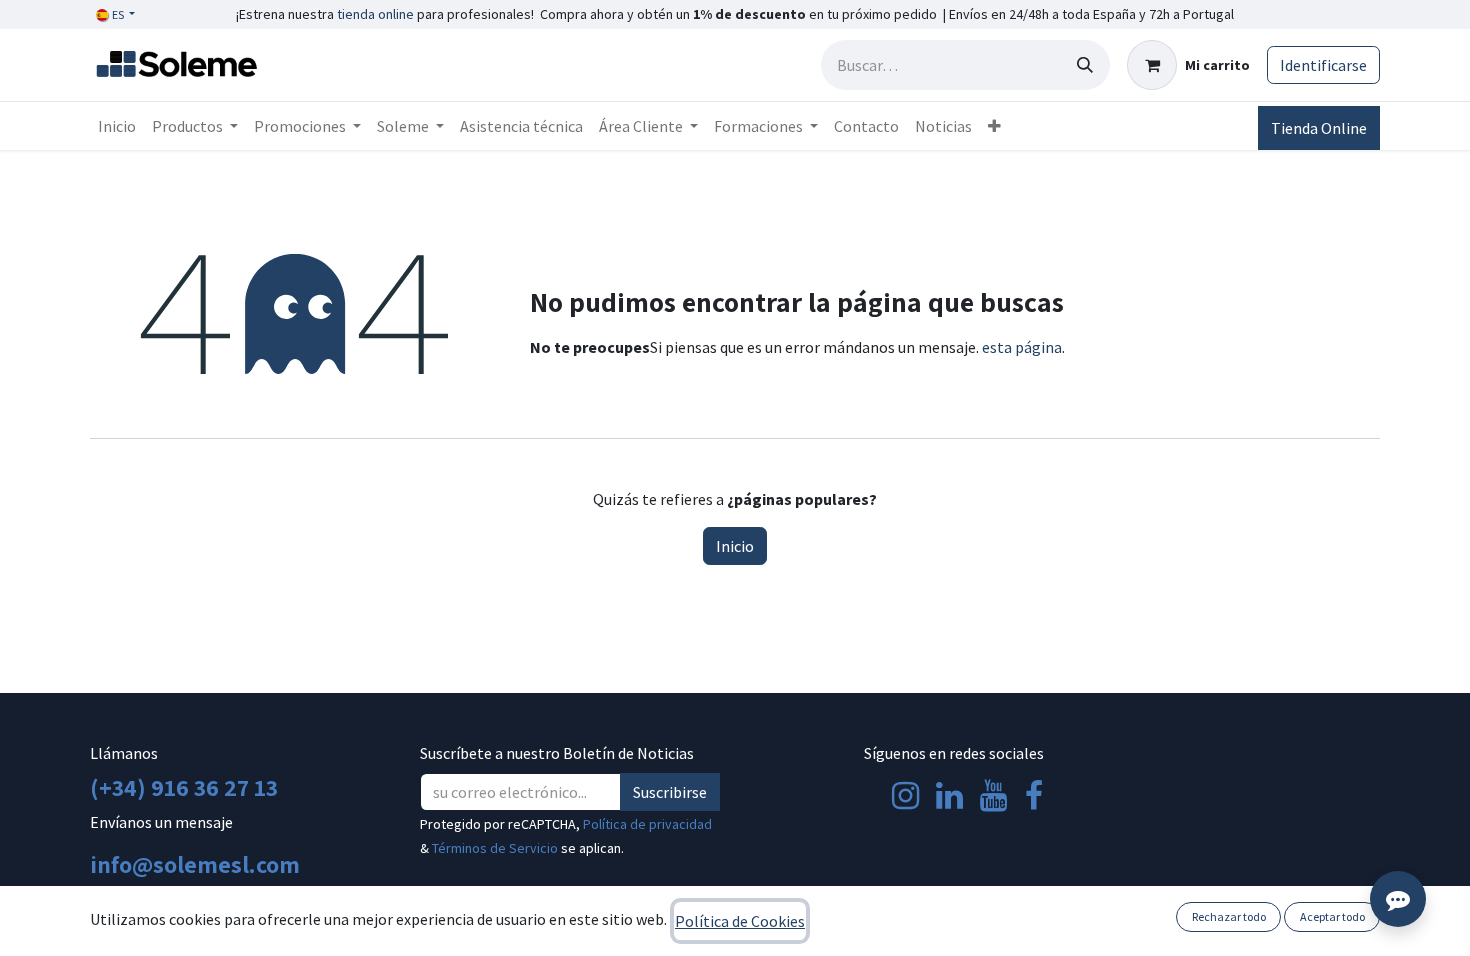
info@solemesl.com (195, 864)
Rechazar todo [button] (1229, 916)
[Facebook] (1034, 796)
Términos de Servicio (495, 848)
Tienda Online (1319, 128)
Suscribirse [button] (670, 792)
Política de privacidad (647, 824)
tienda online (375, 14)
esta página (1022, 347)
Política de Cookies (740, 921)
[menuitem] (117, 126)
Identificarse (1323, 65)
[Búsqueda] (1085, 65)
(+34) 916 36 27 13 (184, 787)
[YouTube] (993, 796)
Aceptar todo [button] (1332, 916)
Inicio (735, 546)
